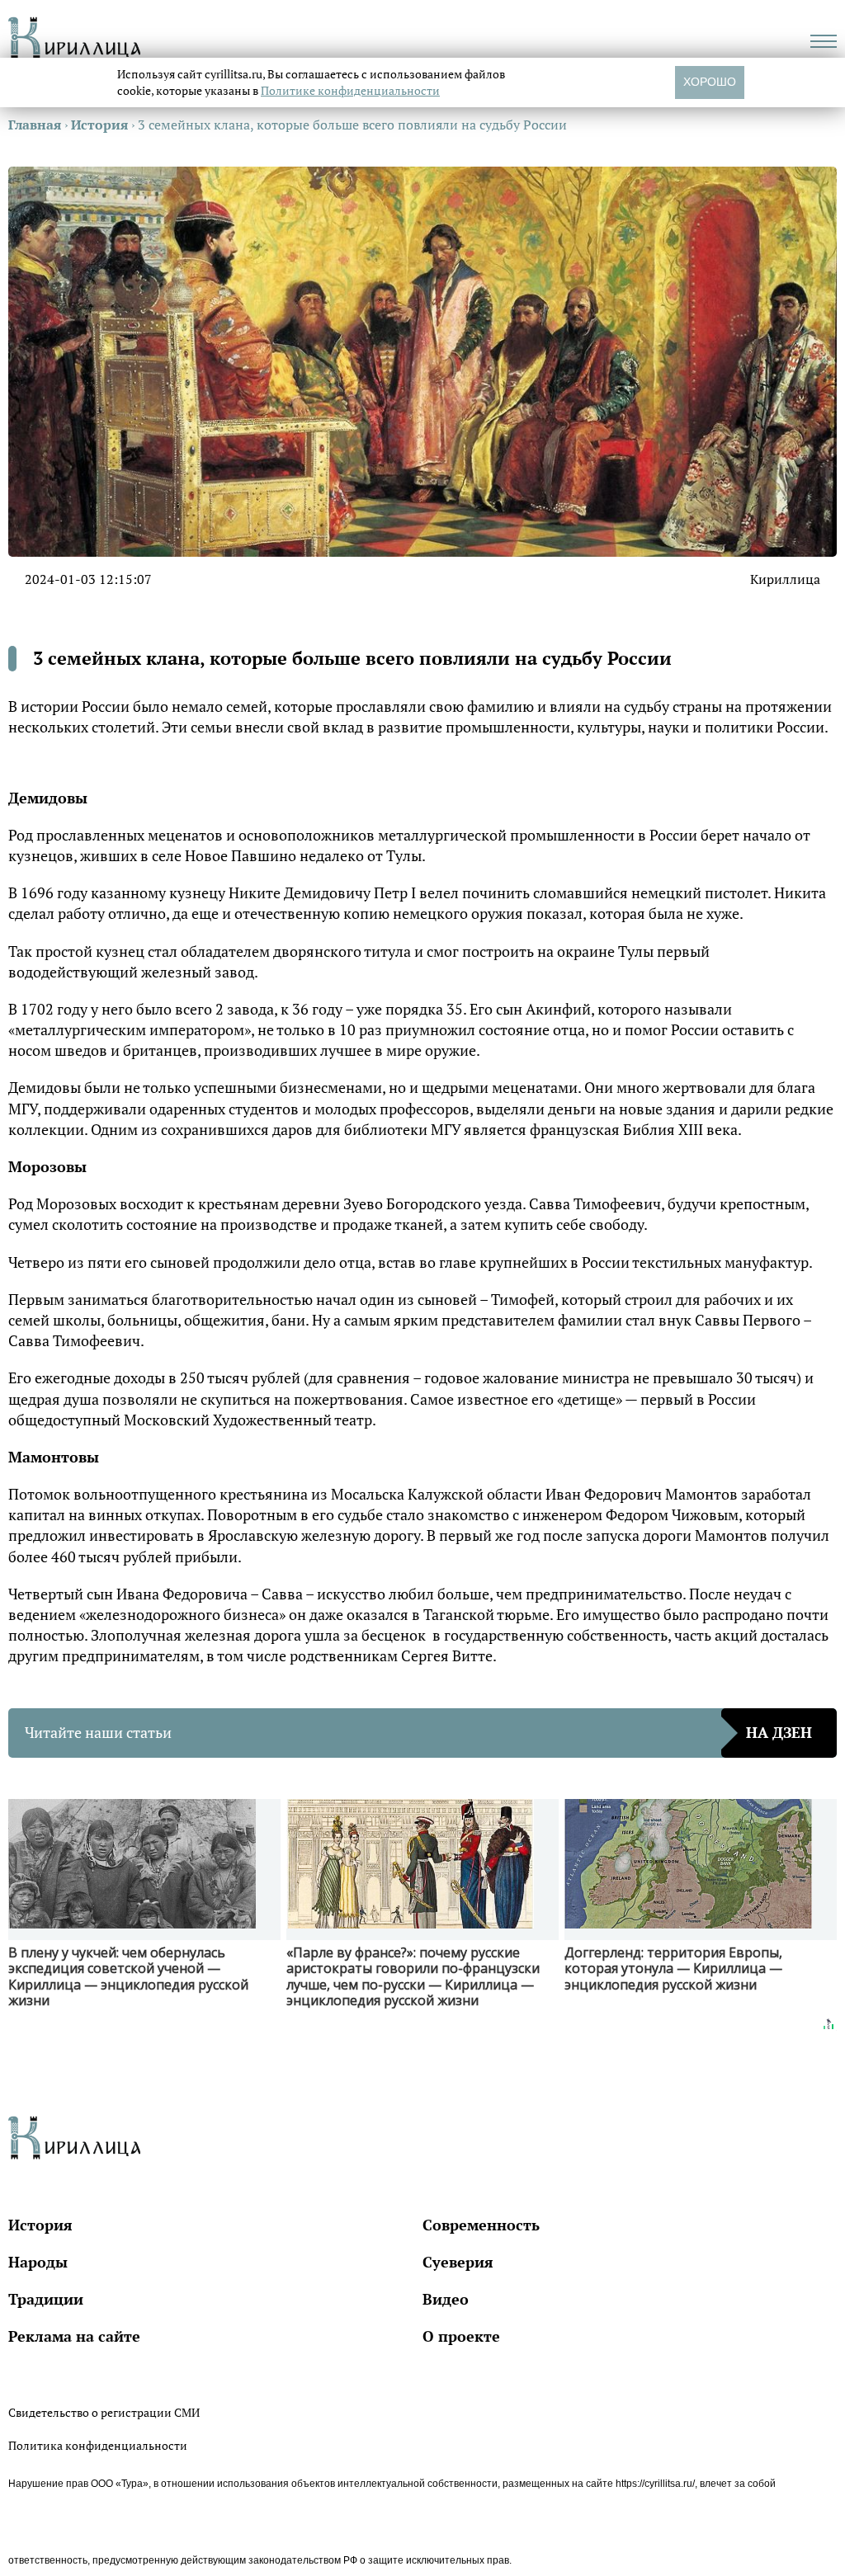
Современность (481, 2225)
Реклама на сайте (74, 2336)
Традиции (46, 2299)
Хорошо (710, 82)
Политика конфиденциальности (98, 2445)
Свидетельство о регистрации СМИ (104, 2412)
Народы (38, 2262)
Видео (446, 2299)
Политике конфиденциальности (350, 90)
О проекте (461, 2336)
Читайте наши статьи (418, 1732)
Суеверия (458, 2262)
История (40, 2225)
